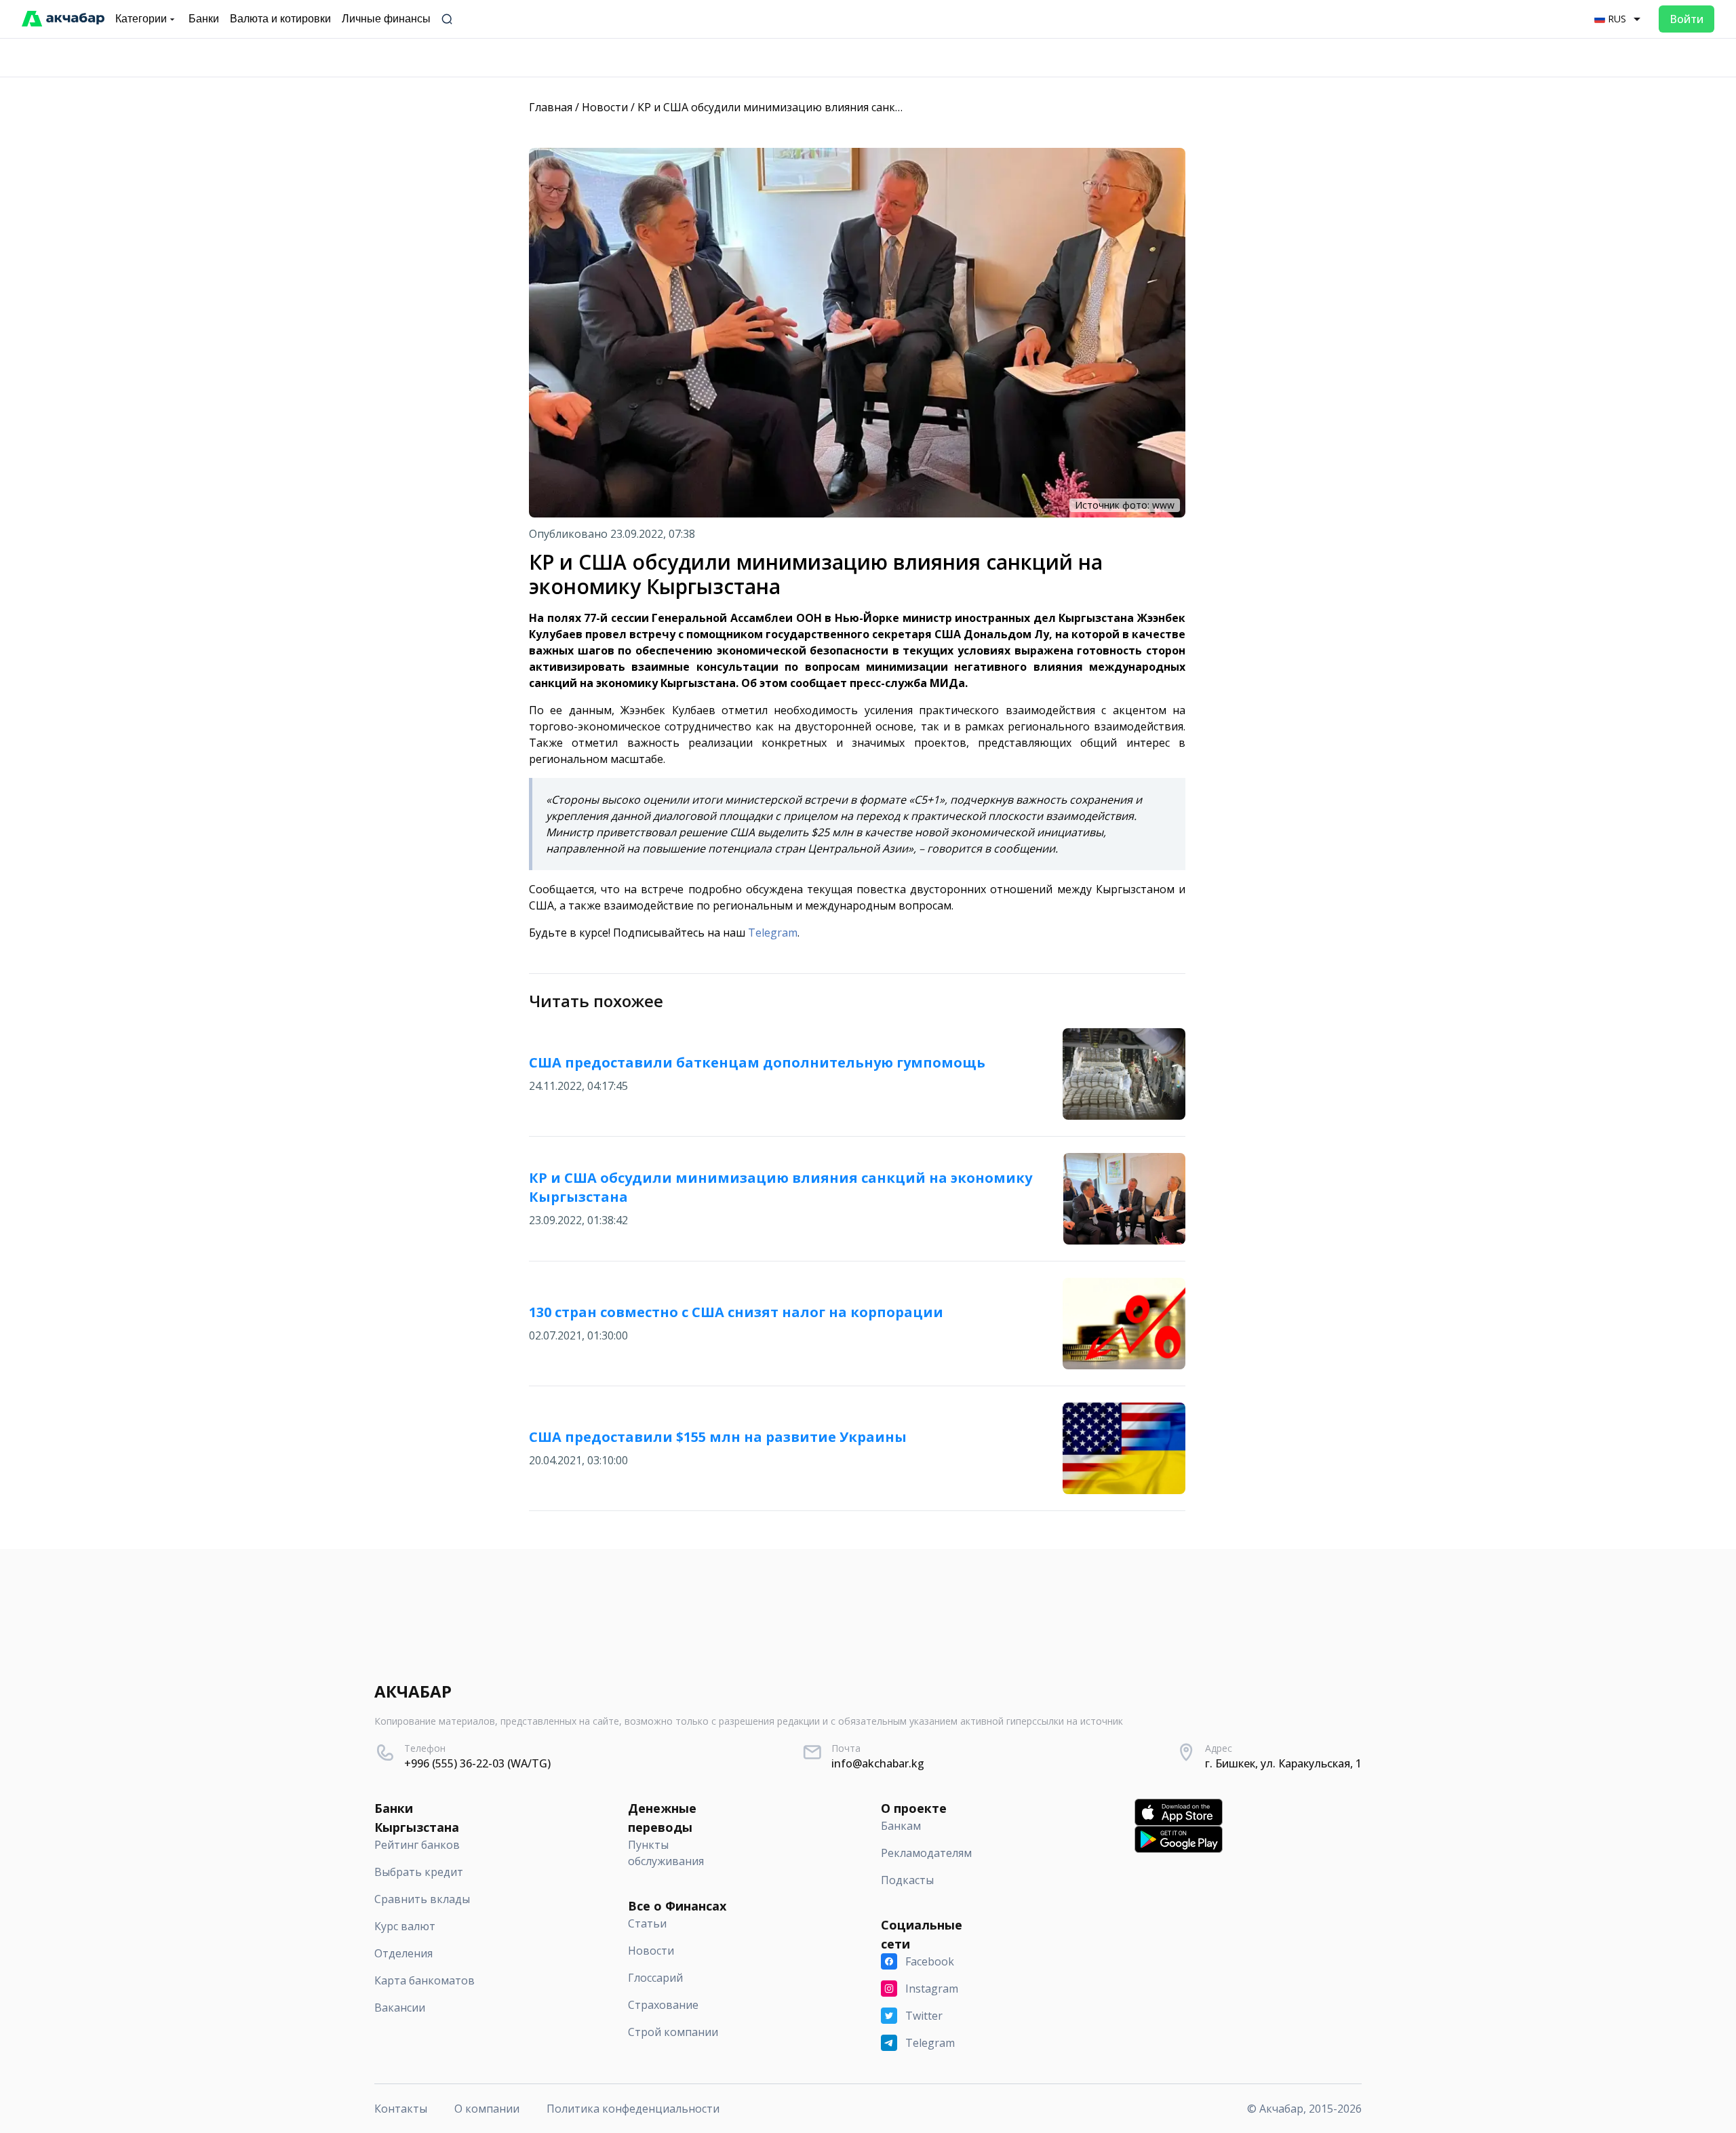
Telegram (773, 933)
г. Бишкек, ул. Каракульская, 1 (1283, 1763)
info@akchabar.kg (878, 1763)
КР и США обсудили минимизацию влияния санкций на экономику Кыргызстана (851, 107)
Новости (605, 107)
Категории (141, 19)
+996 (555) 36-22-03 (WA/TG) (477, 1763)
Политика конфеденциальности (633, 2109)
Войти (1686, 19)
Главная (551, 107)
